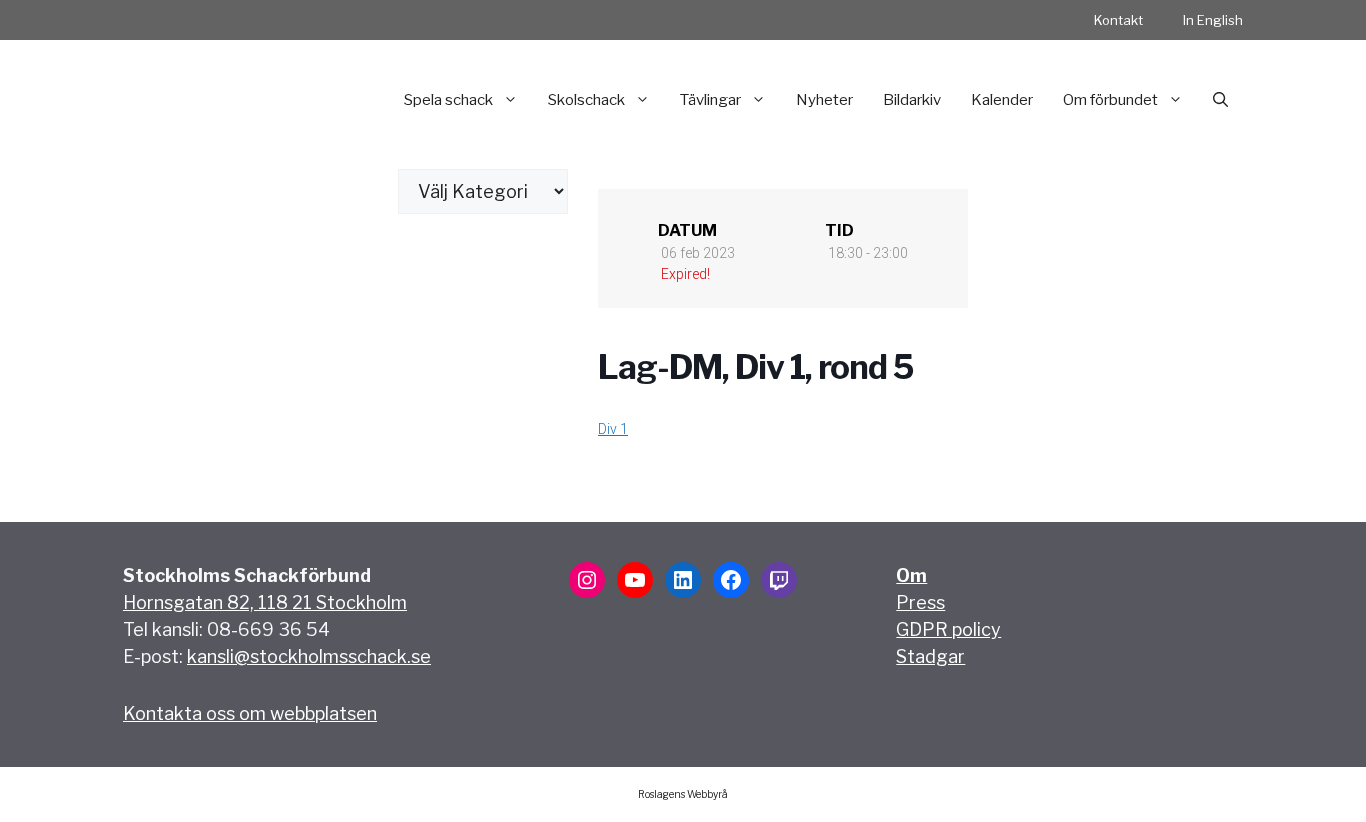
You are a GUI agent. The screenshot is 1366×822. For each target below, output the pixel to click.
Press (920, 602)
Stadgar (930, 656)
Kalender (1002, 100)
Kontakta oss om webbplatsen (250, 713)
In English (1213, 20)
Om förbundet (1110, 100)
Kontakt (1118, 20)
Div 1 (613, 429)
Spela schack (448, 100)
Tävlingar (710, 100)
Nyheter (824, 100)
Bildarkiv (912, 100)
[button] (1220, 100)
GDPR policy (948, 629)
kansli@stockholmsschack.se (309, 656)
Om (911, 575)
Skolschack (586, 100)
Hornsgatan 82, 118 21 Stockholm (265, 602)
